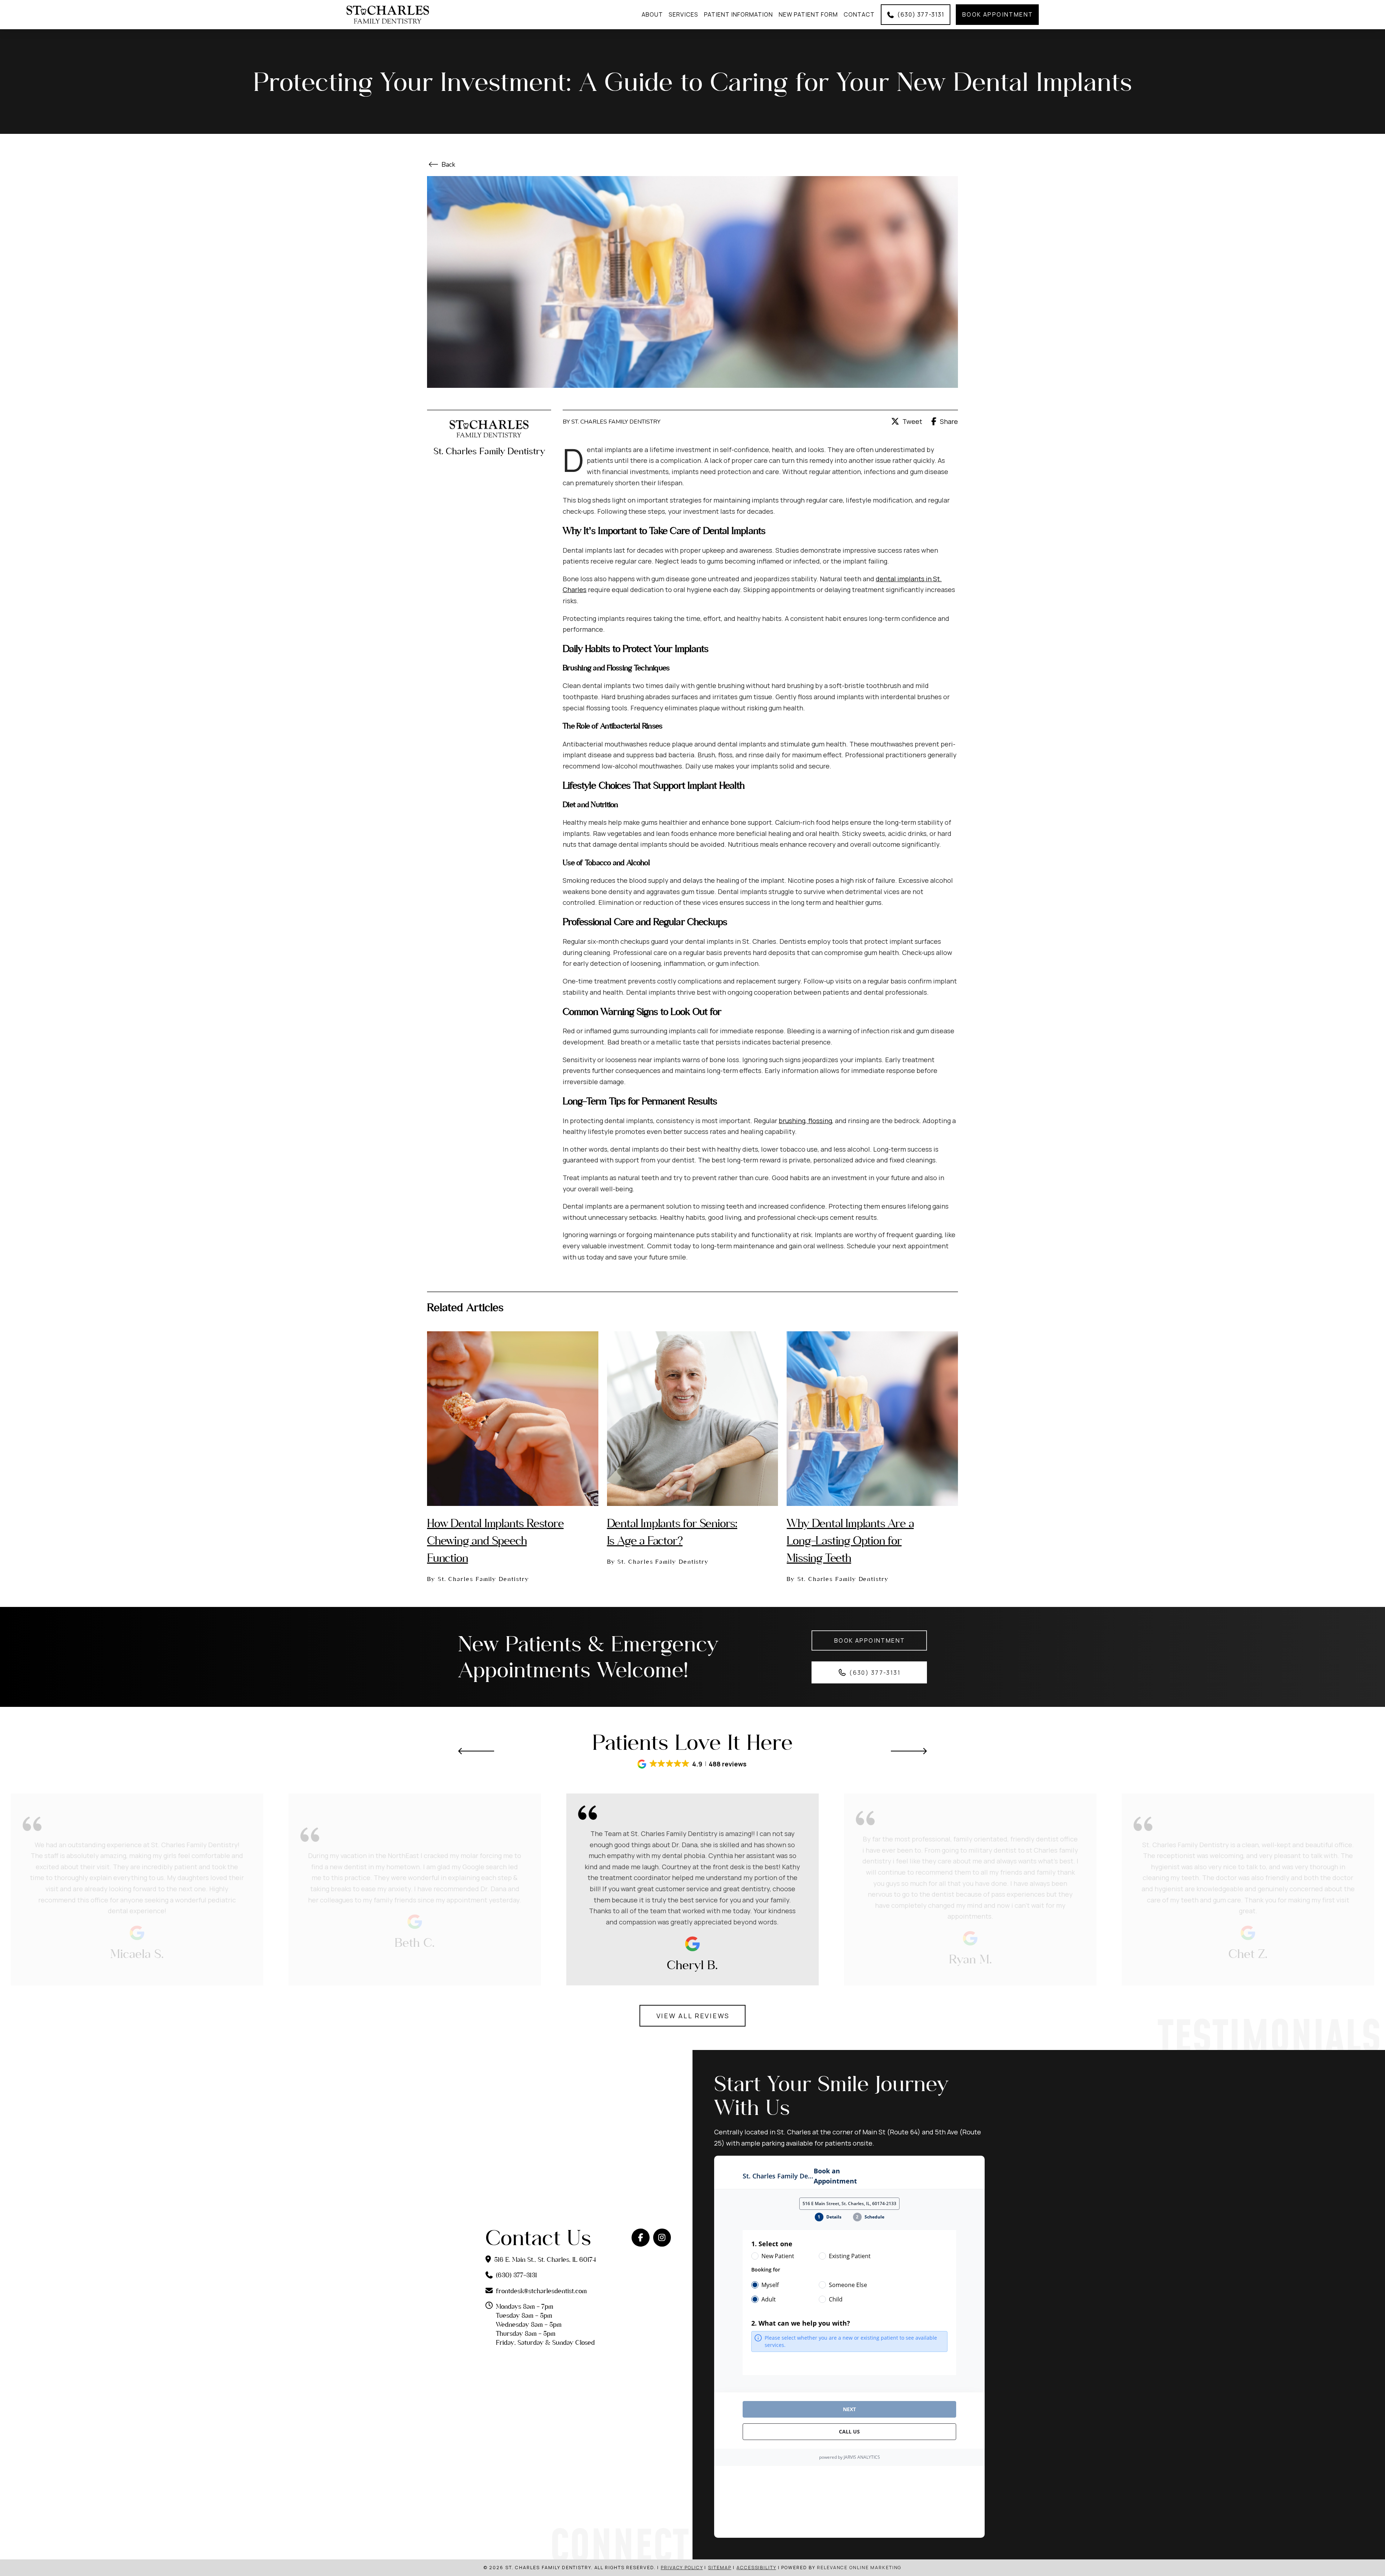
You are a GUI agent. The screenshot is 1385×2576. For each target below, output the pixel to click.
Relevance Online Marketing (859, 2568)
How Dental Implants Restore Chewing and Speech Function (495, 1540)
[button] (692, 1764)
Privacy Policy (682, 2568)
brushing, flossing (805, 1121)
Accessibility (756, 2568)
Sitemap (720, 2568)
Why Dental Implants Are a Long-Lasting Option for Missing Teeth (850, 1540)
